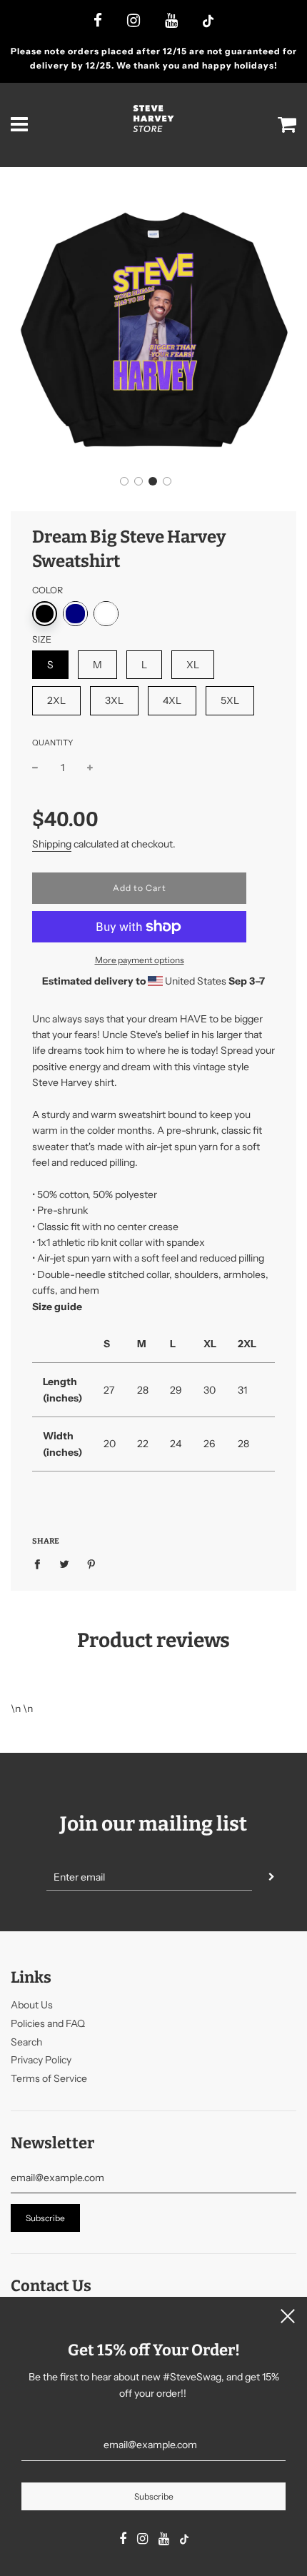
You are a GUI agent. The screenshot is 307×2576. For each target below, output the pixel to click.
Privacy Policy (41, 2060)
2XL (56, 700)
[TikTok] (208, 22)
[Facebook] (98, 21)
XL (193, 665)
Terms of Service (49, 2078)
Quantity (52, 743)
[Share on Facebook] (41, 1564)
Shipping (52, 844)
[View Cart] (287, 125)
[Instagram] (134, 21)
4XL (172, 700)
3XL (114, 700)
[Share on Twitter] (65, 1564)
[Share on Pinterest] (92, 1564)
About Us (32, 2005)
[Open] (20, 125)
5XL (230, 700)
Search (26, 2042)
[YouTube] (171, 21)
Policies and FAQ (48, 2023)
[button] (124, 481)
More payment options (140, 960)
